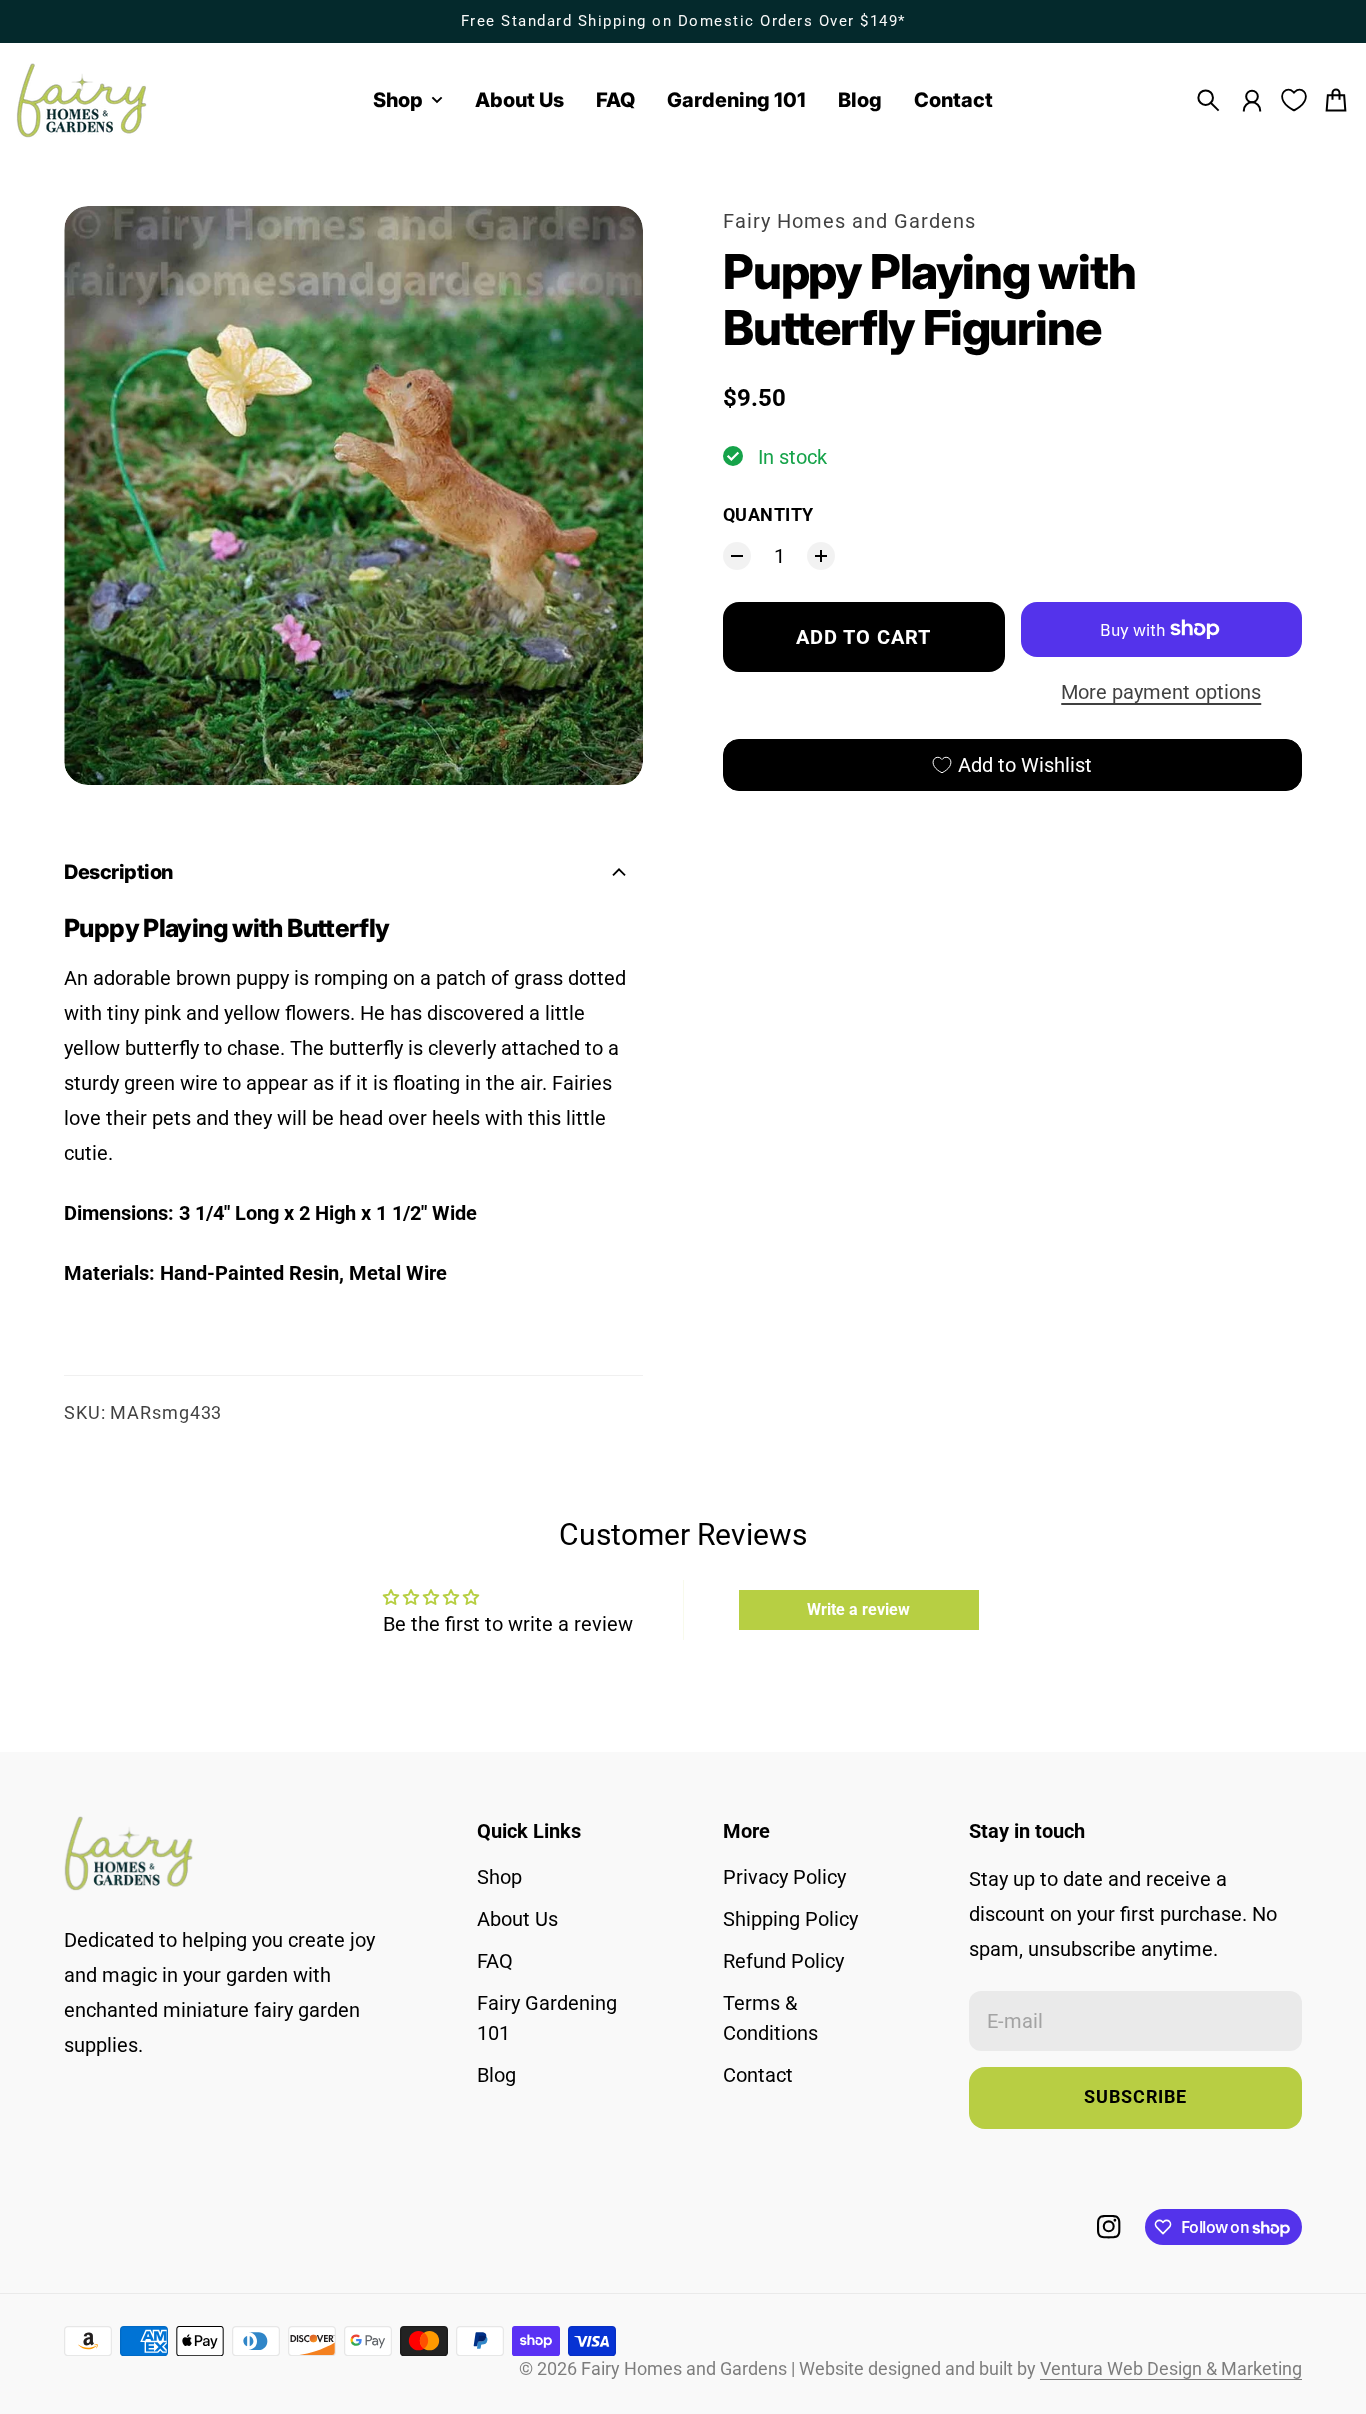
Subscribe (1135, 2097)
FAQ (495, 1961)
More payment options (1161, 692)
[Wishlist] (1294, 100)
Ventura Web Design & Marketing (1171, 2369)
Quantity (768, 515)
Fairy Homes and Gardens (849, 221)
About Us (517, 1919)
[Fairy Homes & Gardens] (82, 100)
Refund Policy (783, 1961)
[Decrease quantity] (737, 556)
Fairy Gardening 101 (547, 2018)
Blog (496, 2075)
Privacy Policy (784, 1877)
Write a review (858, 1609)
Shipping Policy (790, 1919)
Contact (758, 2075)
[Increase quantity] (821, 556)
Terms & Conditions (770, 2018)
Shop (499, 1877)
